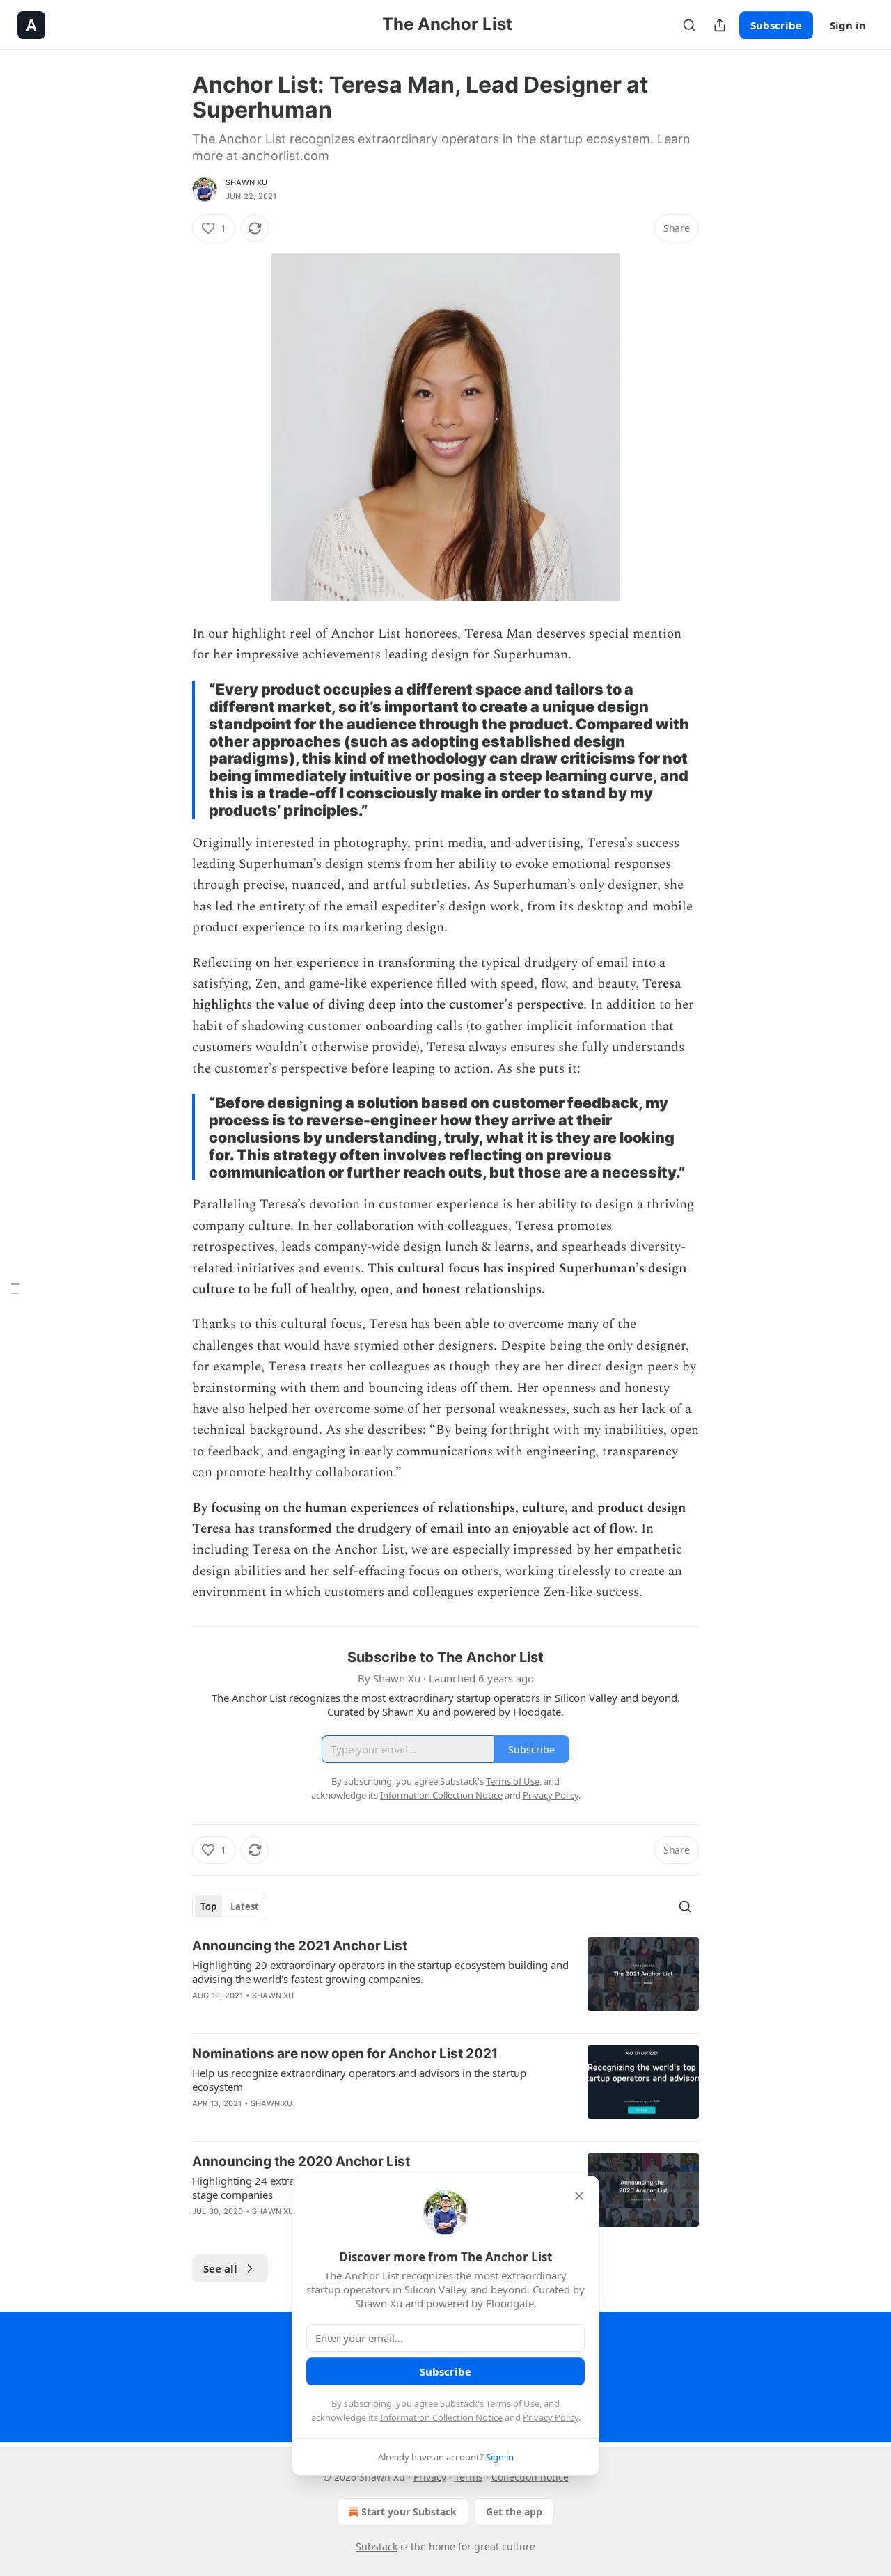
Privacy (430, 2477)
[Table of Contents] (15, 1288)
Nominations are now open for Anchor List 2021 (345, 2054)
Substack (377, 2546)
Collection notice (530, 2477)
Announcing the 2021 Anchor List (300, 1946)
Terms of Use (513, 2403)
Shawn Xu (247, 182)
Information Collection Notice (441, 2417)
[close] (579, 2196)
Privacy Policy (551, 2417)
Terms (469, 2477)
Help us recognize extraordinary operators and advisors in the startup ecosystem (359, 2080)
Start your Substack (409, 2512)
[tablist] (230, 1906)
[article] (445, 1980)
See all (220, 2268)
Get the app (514, 2512)
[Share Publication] (720, 25)
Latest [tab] (245, 1906)
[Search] (689, 25)
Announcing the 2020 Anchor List (301, 2162)
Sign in (848, 25)
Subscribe (776, 25)
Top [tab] (208, 1906)
